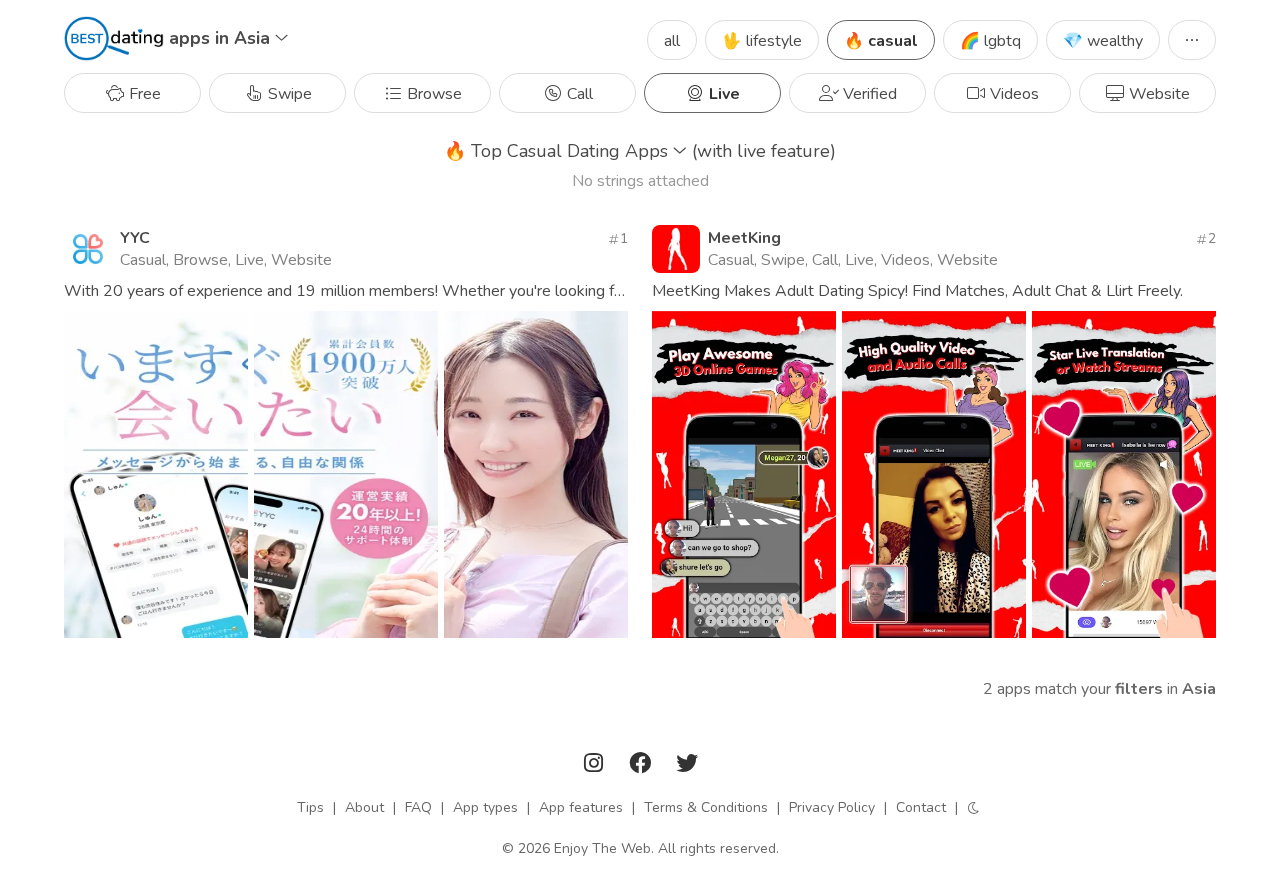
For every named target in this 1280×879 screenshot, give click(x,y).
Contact (921, 807)
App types (485, 807)
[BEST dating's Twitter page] (687, 766)
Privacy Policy (832, 807)
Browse (432, 94)
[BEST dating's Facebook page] (642, 766)
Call (578, 94)
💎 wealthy (1103, 41)
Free (143, 94)
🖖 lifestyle (762, 41)
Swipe (288, 94)
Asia (1199, 689)
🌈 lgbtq (990, 41)
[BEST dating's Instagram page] (596, 766)
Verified (868, 94)
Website (1157, 94)
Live (722, 94)
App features (581, 807)
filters (1139, 689)
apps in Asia (222, 38)
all (672, 41)
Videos (1012, 94)
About (364, 807)
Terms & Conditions (706, 807)
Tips (310, 807)
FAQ (418, 807)
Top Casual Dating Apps (640, 151)
